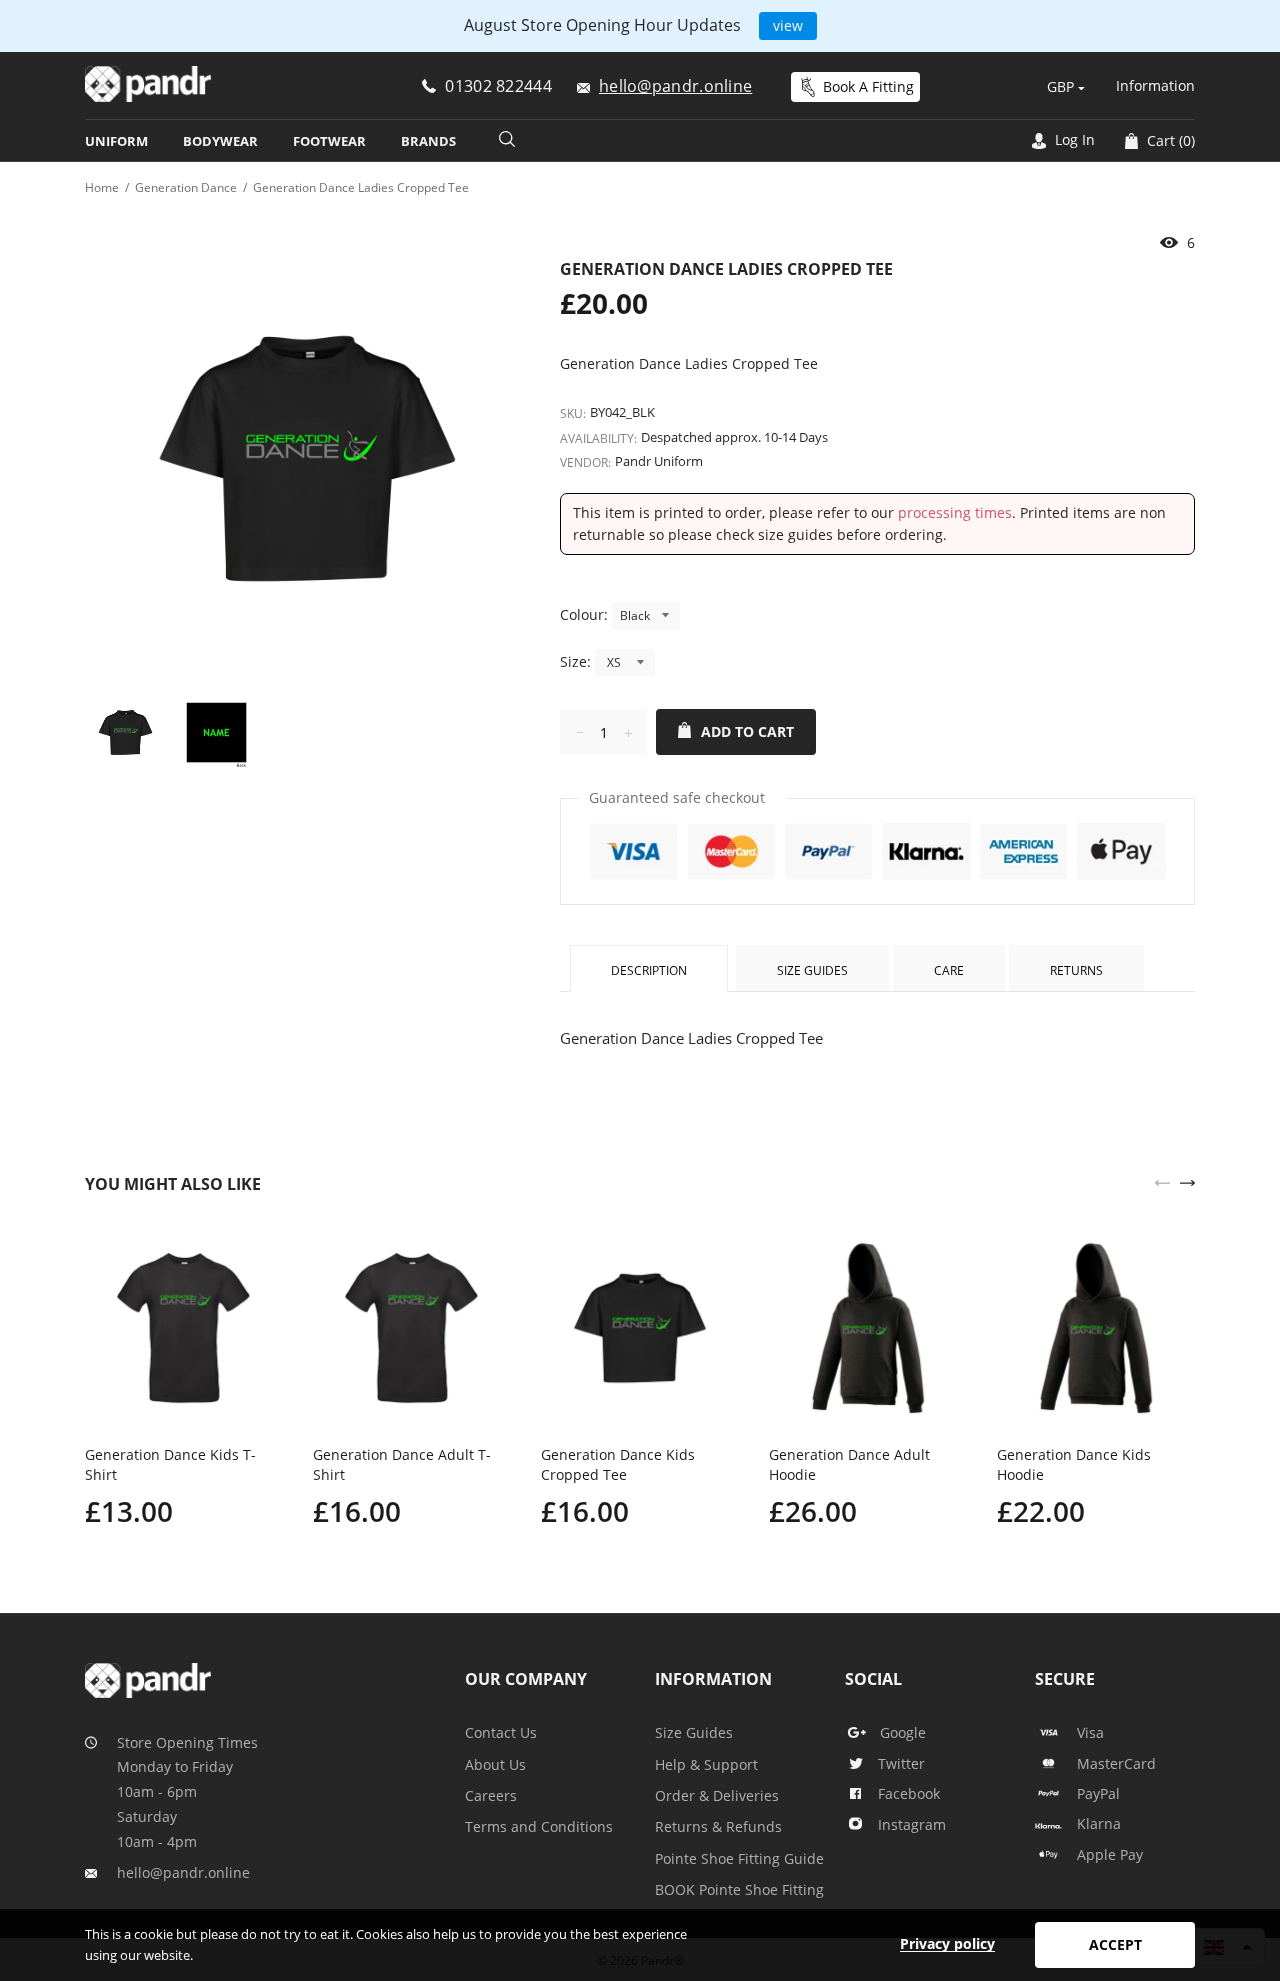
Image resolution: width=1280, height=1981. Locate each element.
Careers (491, 1795)
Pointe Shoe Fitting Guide (739, 1858)
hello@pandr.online (183, 1872)
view (788, 25)
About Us (495, 1764)
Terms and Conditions (539, 1826)
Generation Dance (186, 187)
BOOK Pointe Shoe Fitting (739, 1889)
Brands (428, 141)
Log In (1073, 139)
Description (649, 970)
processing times (955, 512)
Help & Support (706, 1764)
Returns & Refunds (718, 1826)
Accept (1115, 1944)
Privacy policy (947, 1943)
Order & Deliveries (717, 1795)
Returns (1076, 970)
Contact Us (501, 1732)
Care (949, 970)
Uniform (116, 141)
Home (102, 187)
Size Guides (812, 970)
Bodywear (220, 141)
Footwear (329, 141)
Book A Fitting (868, 86)
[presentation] (1162, 1181)
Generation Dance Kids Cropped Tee (618, 1464)
